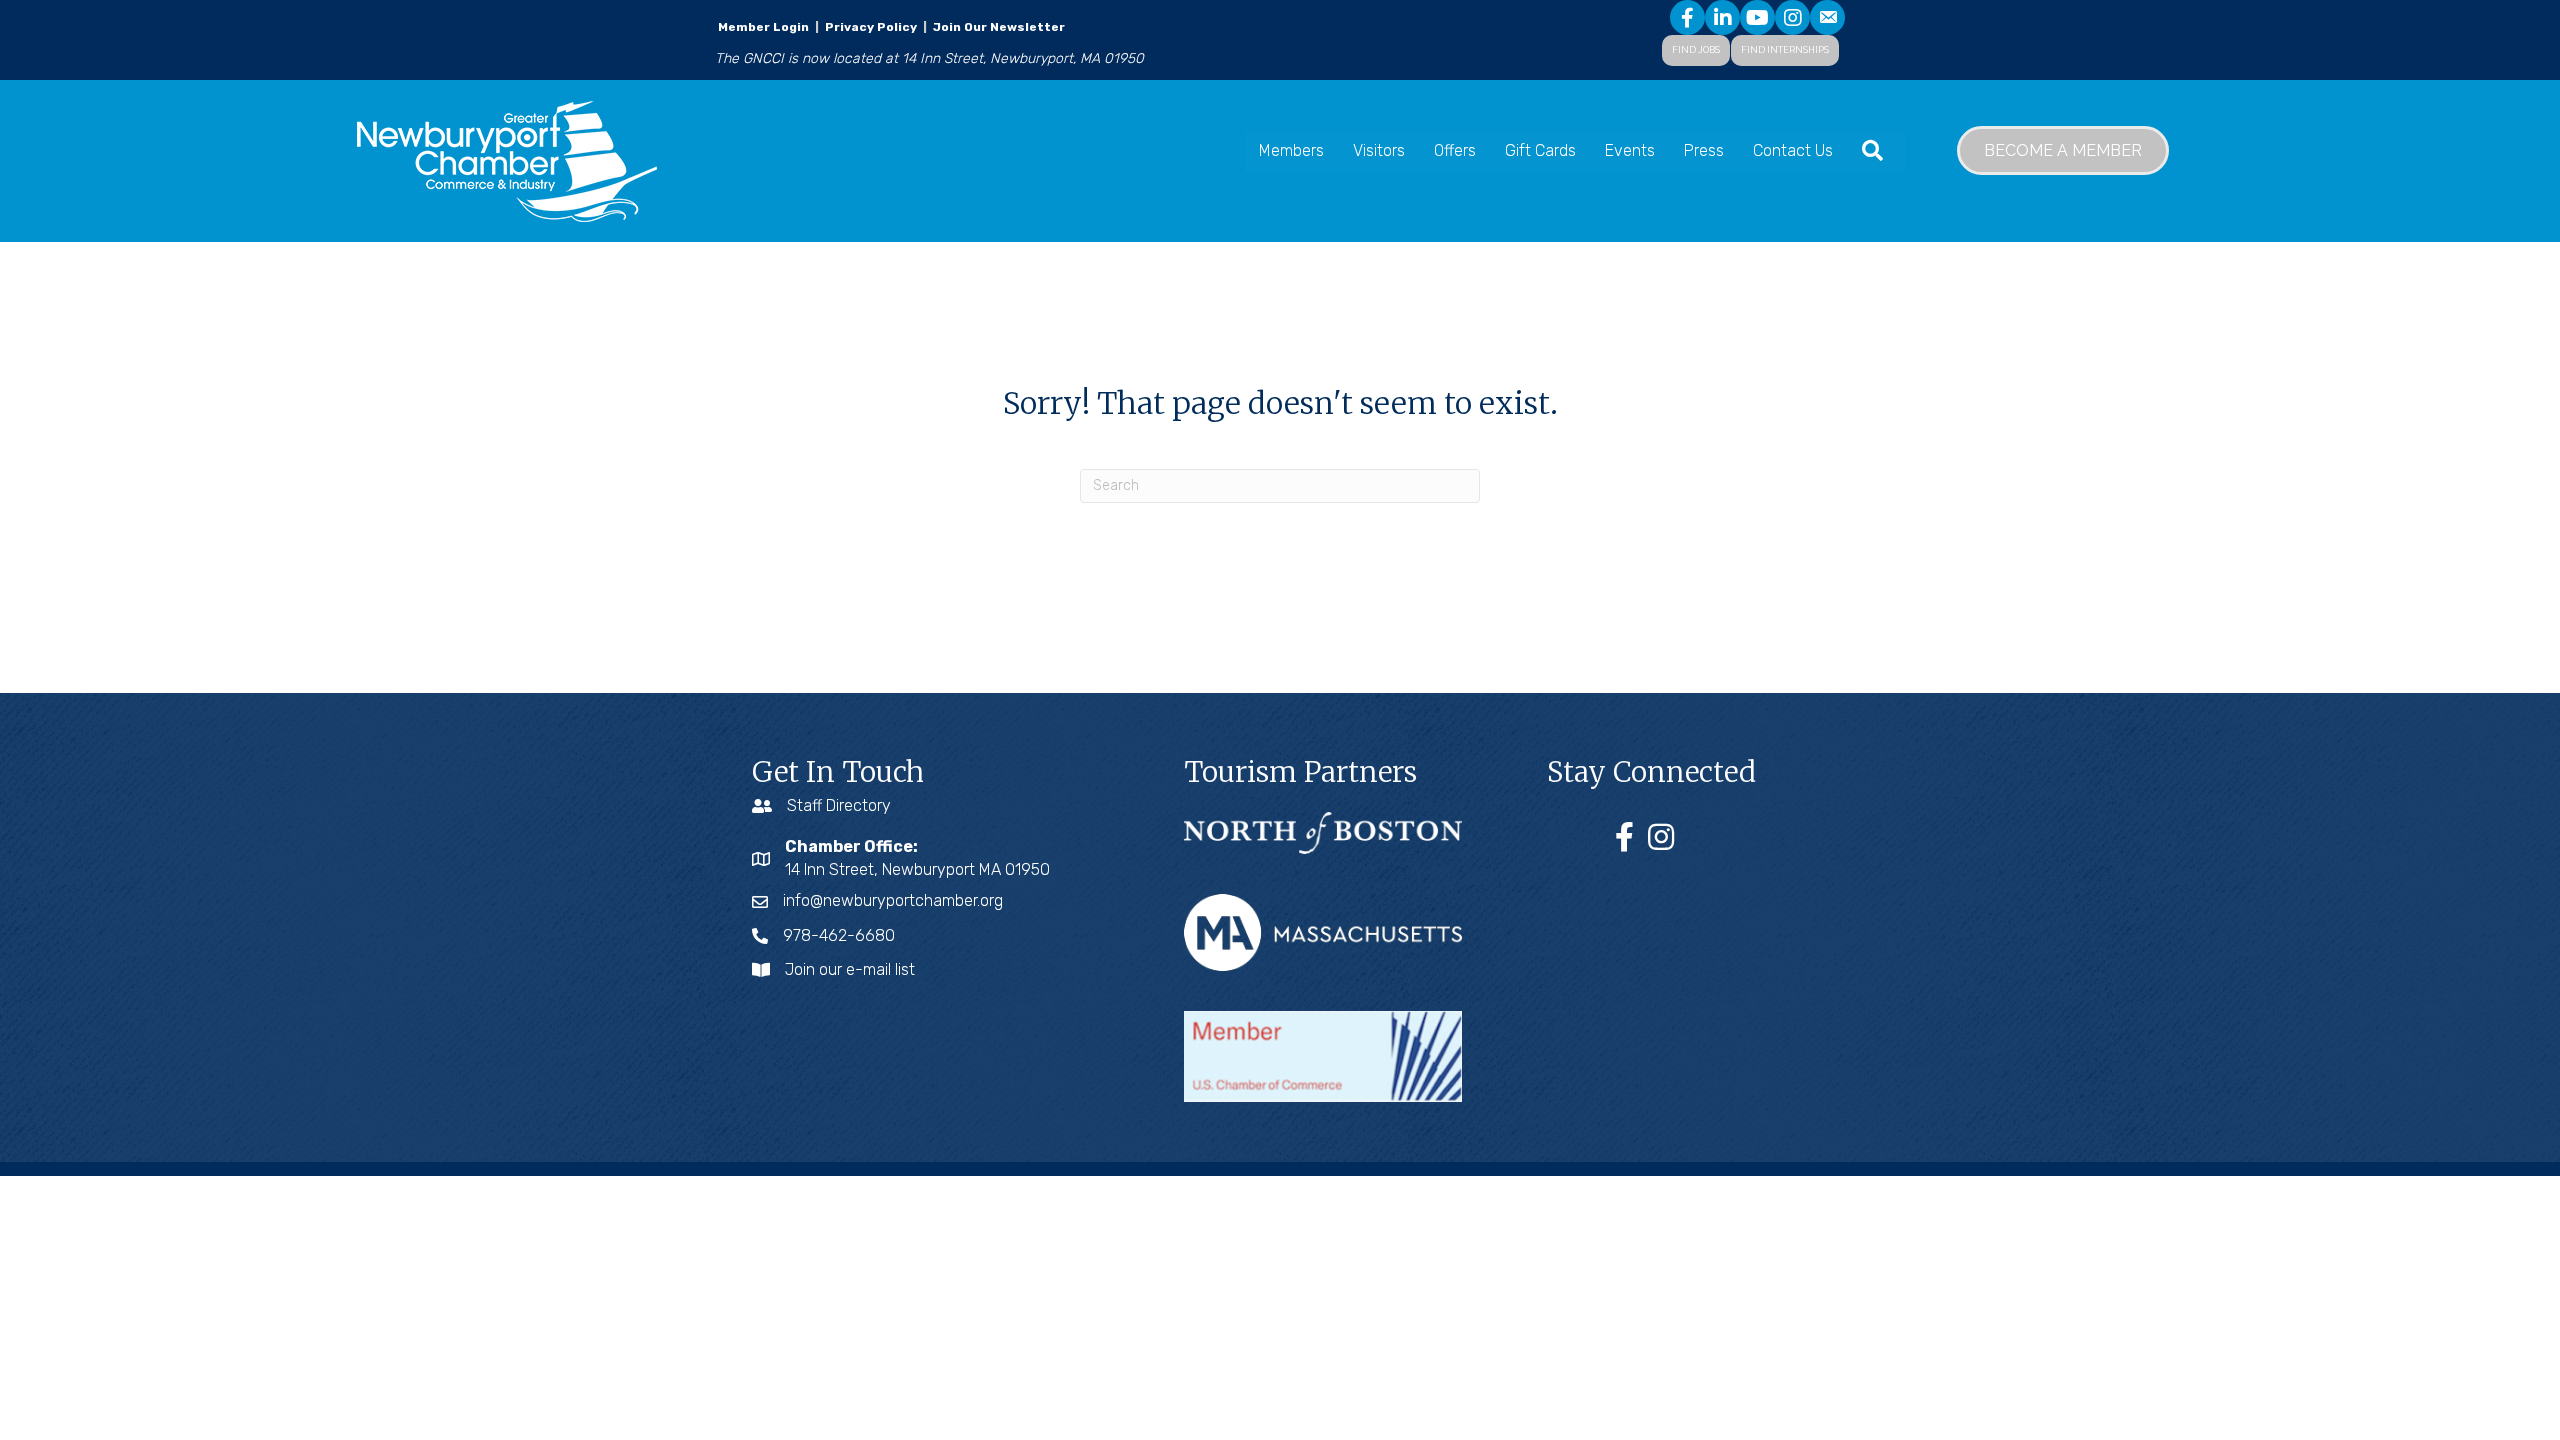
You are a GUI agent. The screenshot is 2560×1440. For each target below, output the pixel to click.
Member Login (763, 27)
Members (1291, 150)
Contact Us (1793, 150)
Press (1704, 150)
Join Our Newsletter (997, 27)
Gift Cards (1540, 150)
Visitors (1379, 150)
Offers (1455, 150)
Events (1630, 150)
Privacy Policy (871, 27)
